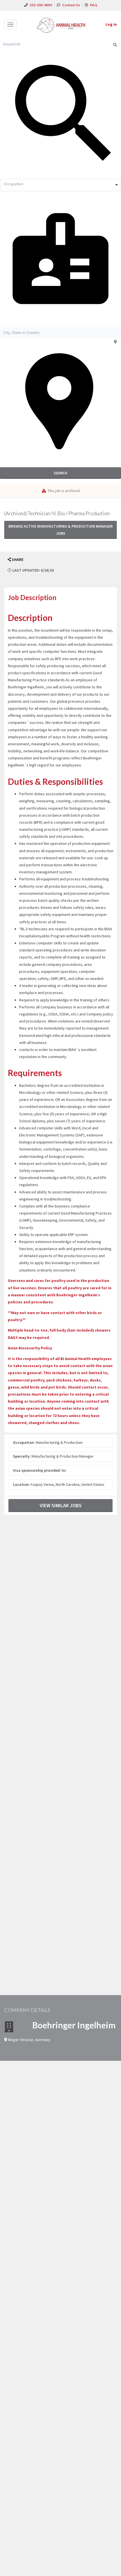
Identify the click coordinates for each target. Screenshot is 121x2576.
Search (60, 473)
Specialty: (22, 1456)
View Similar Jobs (61, 1505)
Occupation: (24, 1442)
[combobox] (60, 185)
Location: (21, 1484)
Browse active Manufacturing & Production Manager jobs (60, 530)
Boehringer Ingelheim (74, 2025)
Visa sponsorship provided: (37, 1470)
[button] (15, 560)
